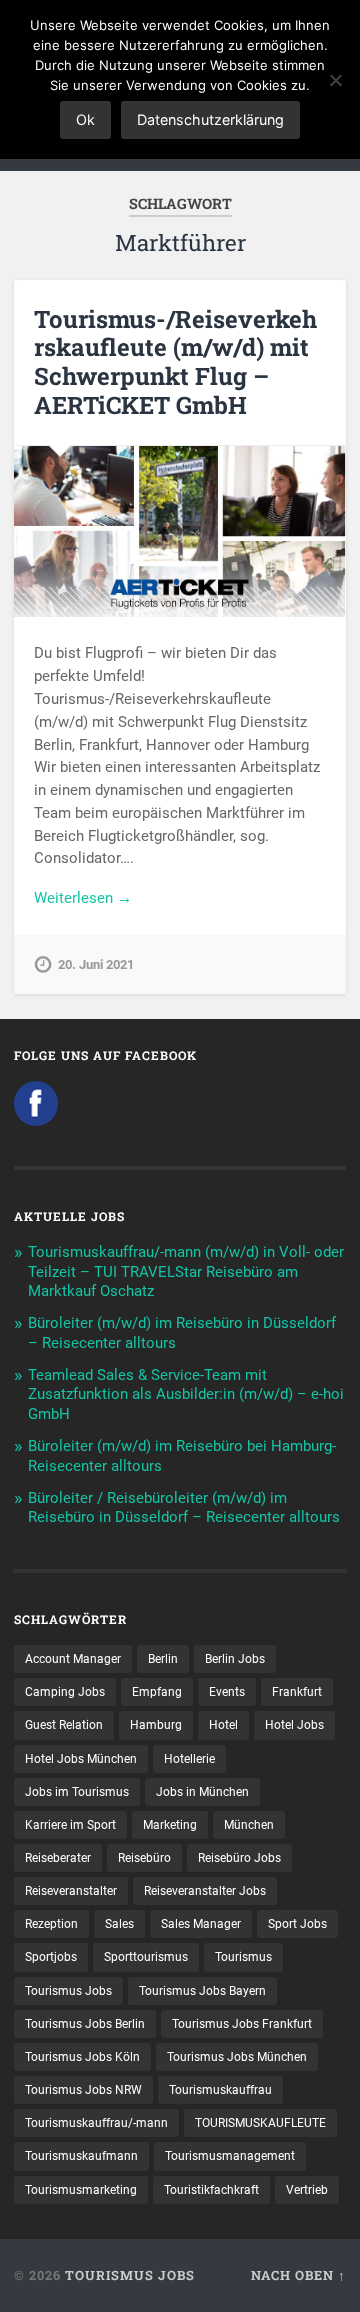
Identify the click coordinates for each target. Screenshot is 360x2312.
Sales (119, 1924)
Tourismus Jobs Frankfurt (242, 2024)
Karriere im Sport (70, 1825)
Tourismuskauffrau (220, 2090)
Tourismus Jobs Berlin (85, 2024)
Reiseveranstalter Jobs (205, 1891)
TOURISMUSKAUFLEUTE (260, 2123)
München (249, 1825)
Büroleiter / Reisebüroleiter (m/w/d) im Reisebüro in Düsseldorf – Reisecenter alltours (184, 1508)
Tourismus (243, 1957)
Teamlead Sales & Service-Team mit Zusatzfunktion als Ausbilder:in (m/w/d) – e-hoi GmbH (186, 1395)
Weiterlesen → (83, 898)
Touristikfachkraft (211, 2190)
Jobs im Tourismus (77, 1792)
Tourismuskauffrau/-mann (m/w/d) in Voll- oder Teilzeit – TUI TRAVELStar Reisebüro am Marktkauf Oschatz (186, 1272)
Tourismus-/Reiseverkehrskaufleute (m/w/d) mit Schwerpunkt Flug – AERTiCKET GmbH (175, 362)
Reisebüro (144, 1858)
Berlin (163, 1659)
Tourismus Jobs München (237, 2057)
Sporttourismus (146, 1957)
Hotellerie (189, 1759)
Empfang (157, 1692)
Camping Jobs (65, 1692)
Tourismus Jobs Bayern (202, 1991)
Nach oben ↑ (298, 2275)
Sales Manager (201, 1924)
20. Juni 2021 (96, 964)
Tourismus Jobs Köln (82, 2057)
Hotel (223, 1725)
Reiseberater (58, 1858)
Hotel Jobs (294, 1725)
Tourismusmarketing (81, 2190)
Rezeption (51, 1924)
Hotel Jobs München (81, 1759)
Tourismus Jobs (68, 1991)
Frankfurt (297, 1692)
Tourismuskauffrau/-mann (96, 2123)
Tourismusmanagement (230, 2156)
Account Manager (73, 1659)
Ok (85, 119)
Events (227, 1692)
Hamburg (156, 1725)
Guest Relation (64, 1725)
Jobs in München (202, 1792)
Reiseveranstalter (71, 1891)
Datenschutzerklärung (210, 119)
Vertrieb (307, 2190)
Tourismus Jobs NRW (83, 2090)
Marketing (170, 1825)
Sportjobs (51, 1957)
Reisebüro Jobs (239, 1858)
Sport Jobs (297, 1924)
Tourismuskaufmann (81, 2156)
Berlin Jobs (235, 1659)
